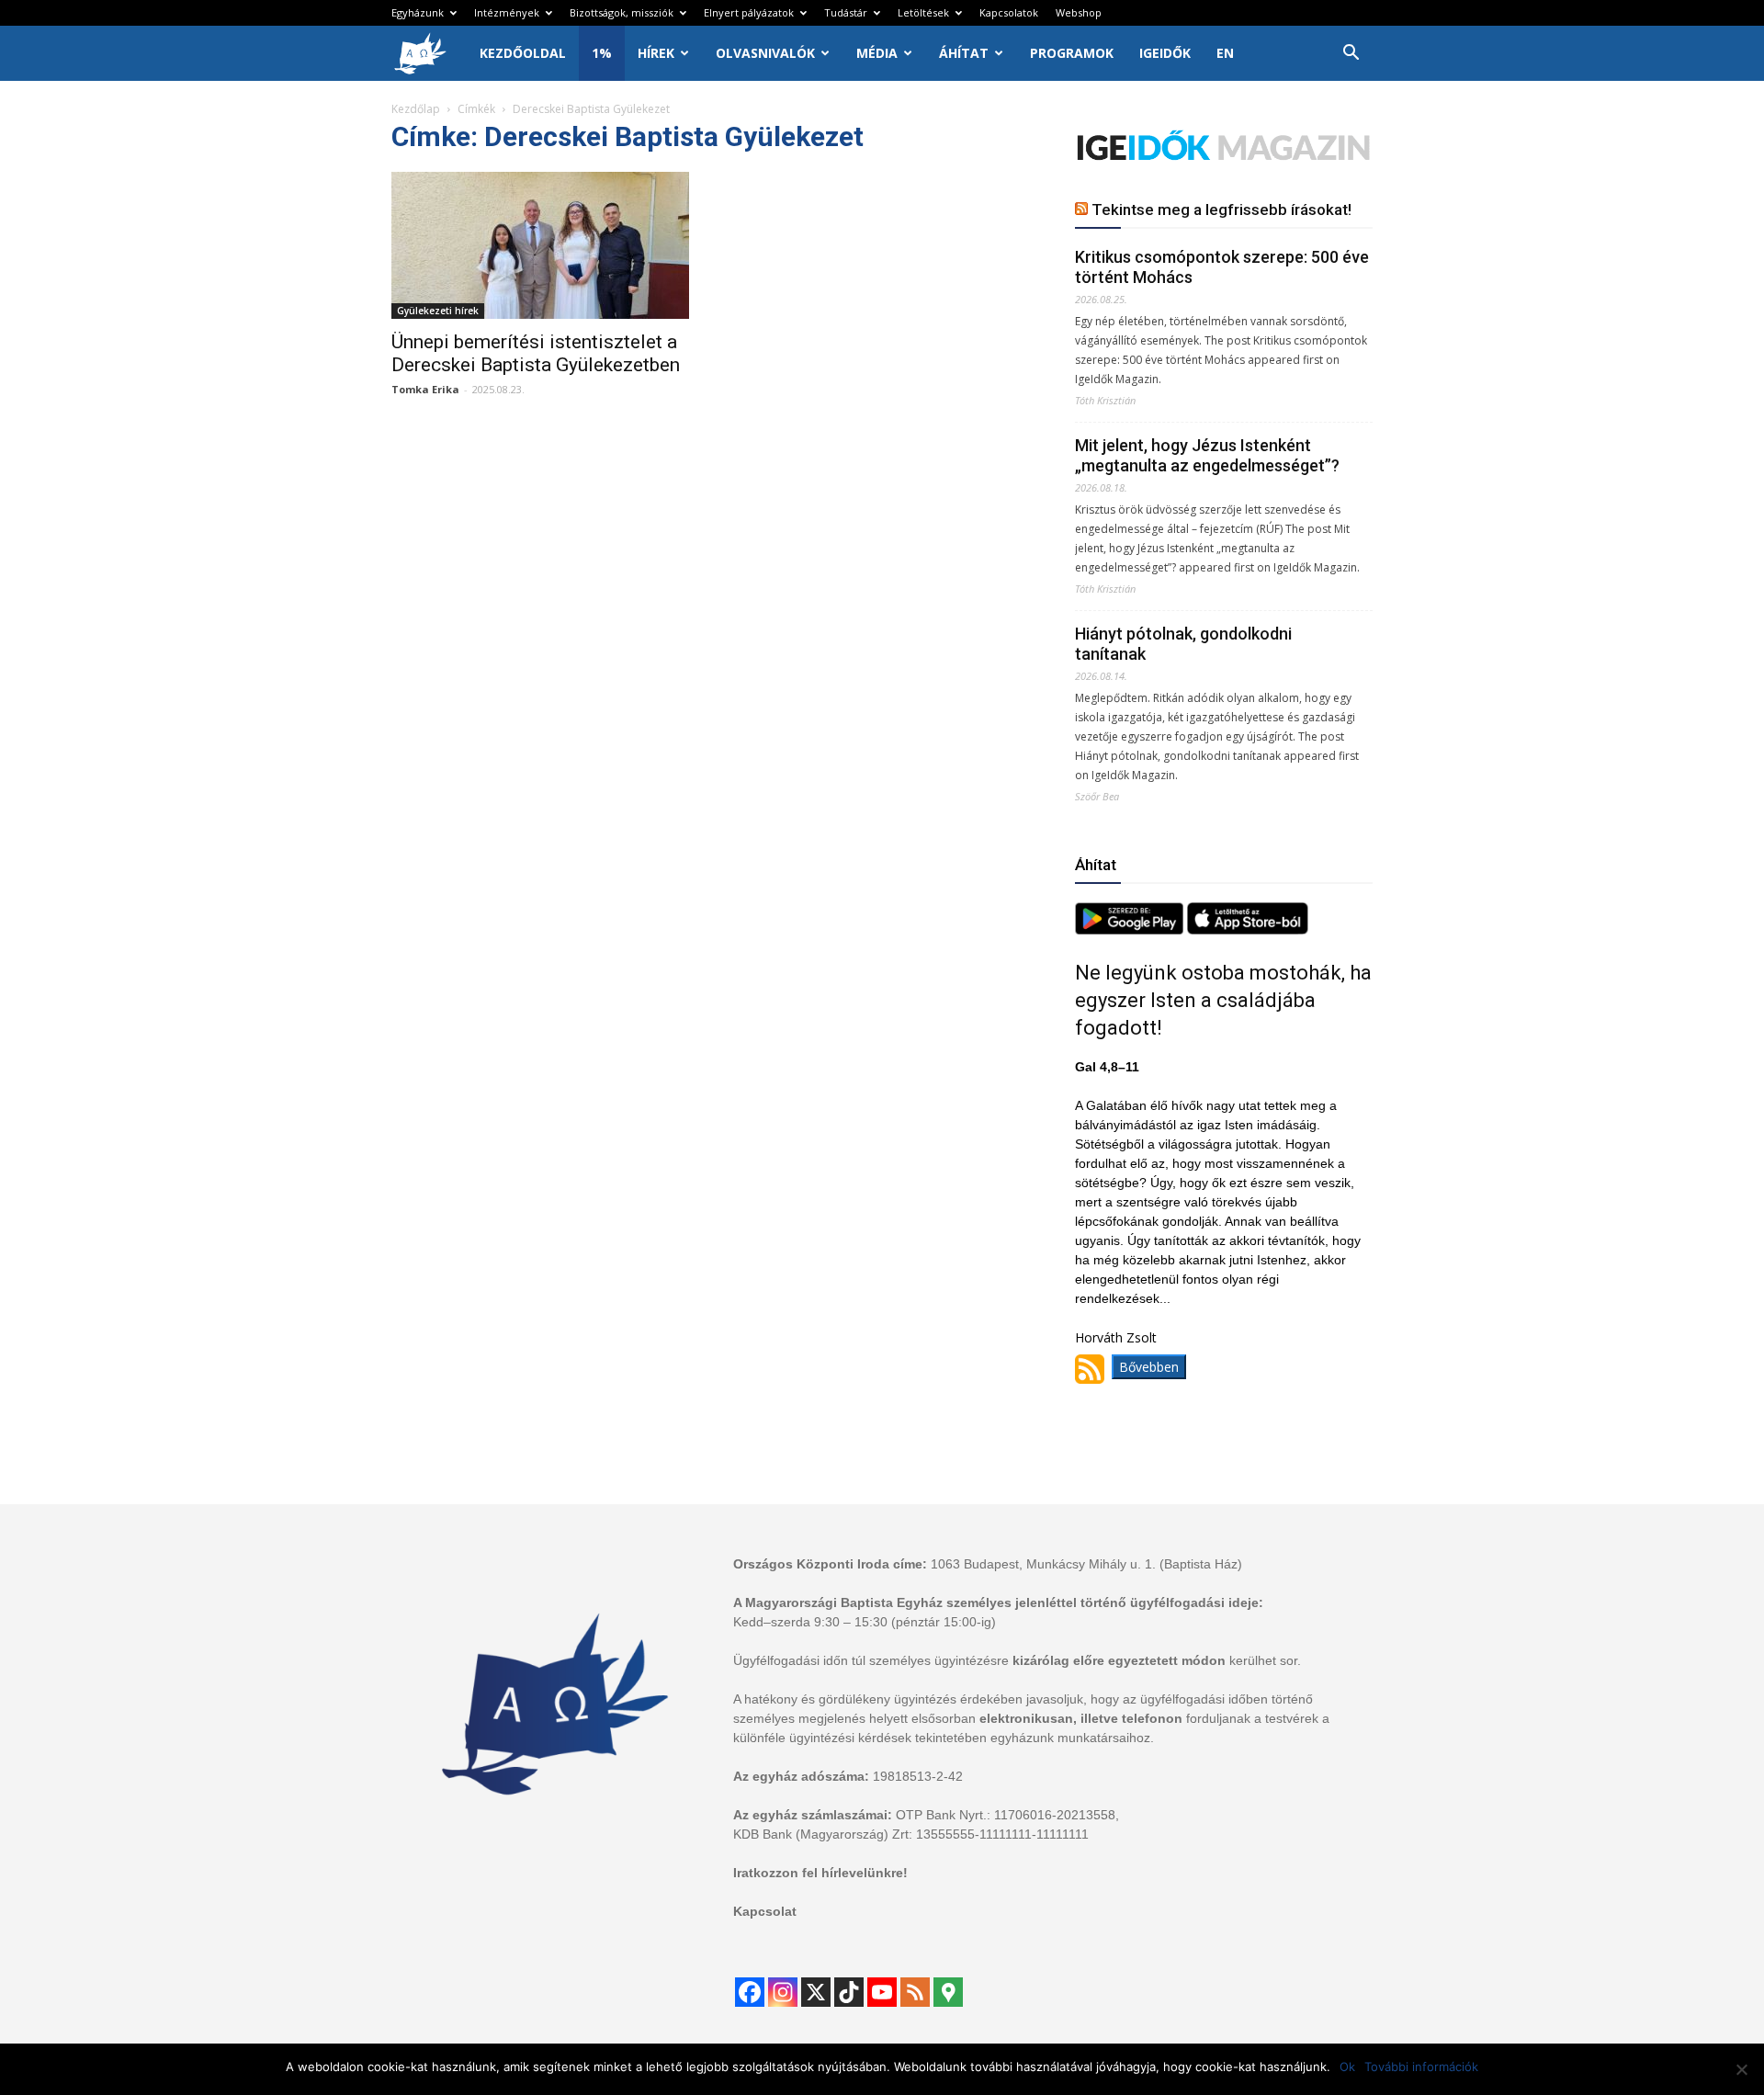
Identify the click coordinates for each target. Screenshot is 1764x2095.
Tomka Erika (425, 389)
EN (1225, 53)
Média (877, 53)
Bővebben (1149, 1367)
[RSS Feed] (915, 1992)
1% (602, 53)
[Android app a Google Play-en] (1131, 929)
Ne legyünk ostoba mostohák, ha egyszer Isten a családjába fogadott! (1223, 1000)
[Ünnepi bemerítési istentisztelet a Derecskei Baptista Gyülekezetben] (540, 245)
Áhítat (964, 53)
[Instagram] (783, 1992)
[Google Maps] (948, 1992)
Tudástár (846, 12)
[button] (1351, 55)
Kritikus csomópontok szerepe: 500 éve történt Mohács (1222, 267)
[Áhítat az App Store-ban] (1248, 929)
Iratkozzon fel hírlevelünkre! (820, 1873)
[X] (816, 1992)
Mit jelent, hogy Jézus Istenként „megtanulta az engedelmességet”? (1207, 455)
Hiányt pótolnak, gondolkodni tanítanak (1183, 644)
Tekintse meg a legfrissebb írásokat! (1221, 209)
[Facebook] (750, 1992)
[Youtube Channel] (882, 1992)
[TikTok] (849, 1992)
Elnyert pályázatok (749, 12)
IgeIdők (1165, 53)
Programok (1072, 53)
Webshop (1079, 12)
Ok (1347, 2067)
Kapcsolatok (1009, 12)
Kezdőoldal (523, 53)
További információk (1421, 2067)
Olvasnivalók (765, 53)
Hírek (656, 53)
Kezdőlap (416, 109)
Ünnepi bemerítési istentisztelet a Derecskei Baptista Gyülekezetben (536, 353)
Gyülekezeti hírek (438, 311)
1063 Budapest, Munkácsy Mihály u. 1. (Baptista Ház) (1086, 1564)
